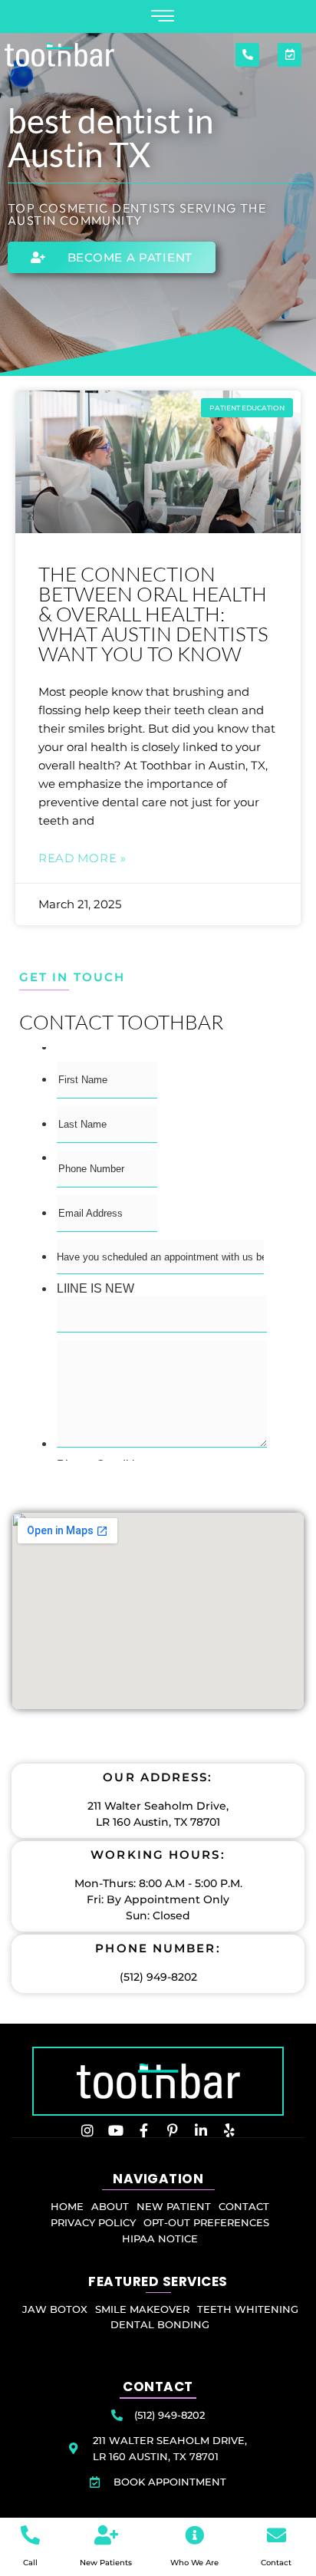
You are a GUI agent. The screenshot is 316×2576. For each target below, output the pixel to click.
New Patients (106, 2563)
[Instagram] (87, 2130)
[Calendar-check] (290, 55)
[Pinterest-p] (173, 2130)
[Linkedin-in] (201, 2130)
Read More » (82, 858)
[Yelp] (229, 2130)
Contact (276, 2563)
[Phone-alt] (247, 55)
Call (30, 2563)
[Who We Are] (194, 2535)
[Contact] (276, 2535)
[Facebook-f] (144, 2130)
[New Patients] (106, 2535)
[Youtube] (116, 2130)
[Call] (30, 2535)
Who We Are (194, 2563)
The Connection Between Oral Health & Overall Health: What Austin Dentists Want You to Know (153, 614)
